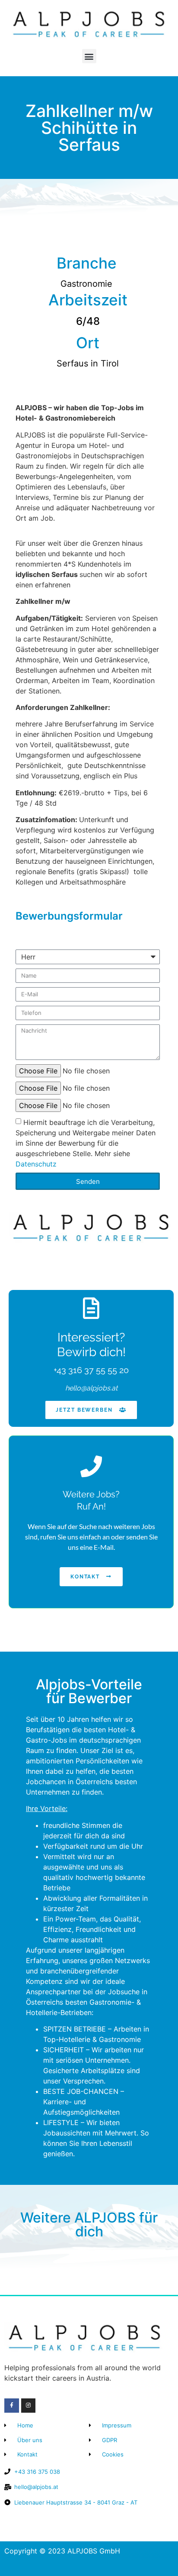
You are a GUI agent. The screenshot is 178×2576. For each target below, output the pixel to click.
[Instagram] (29, 2406)
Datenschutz (36, 1164)
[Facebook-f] (12, 2406)
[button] (89, 56)
